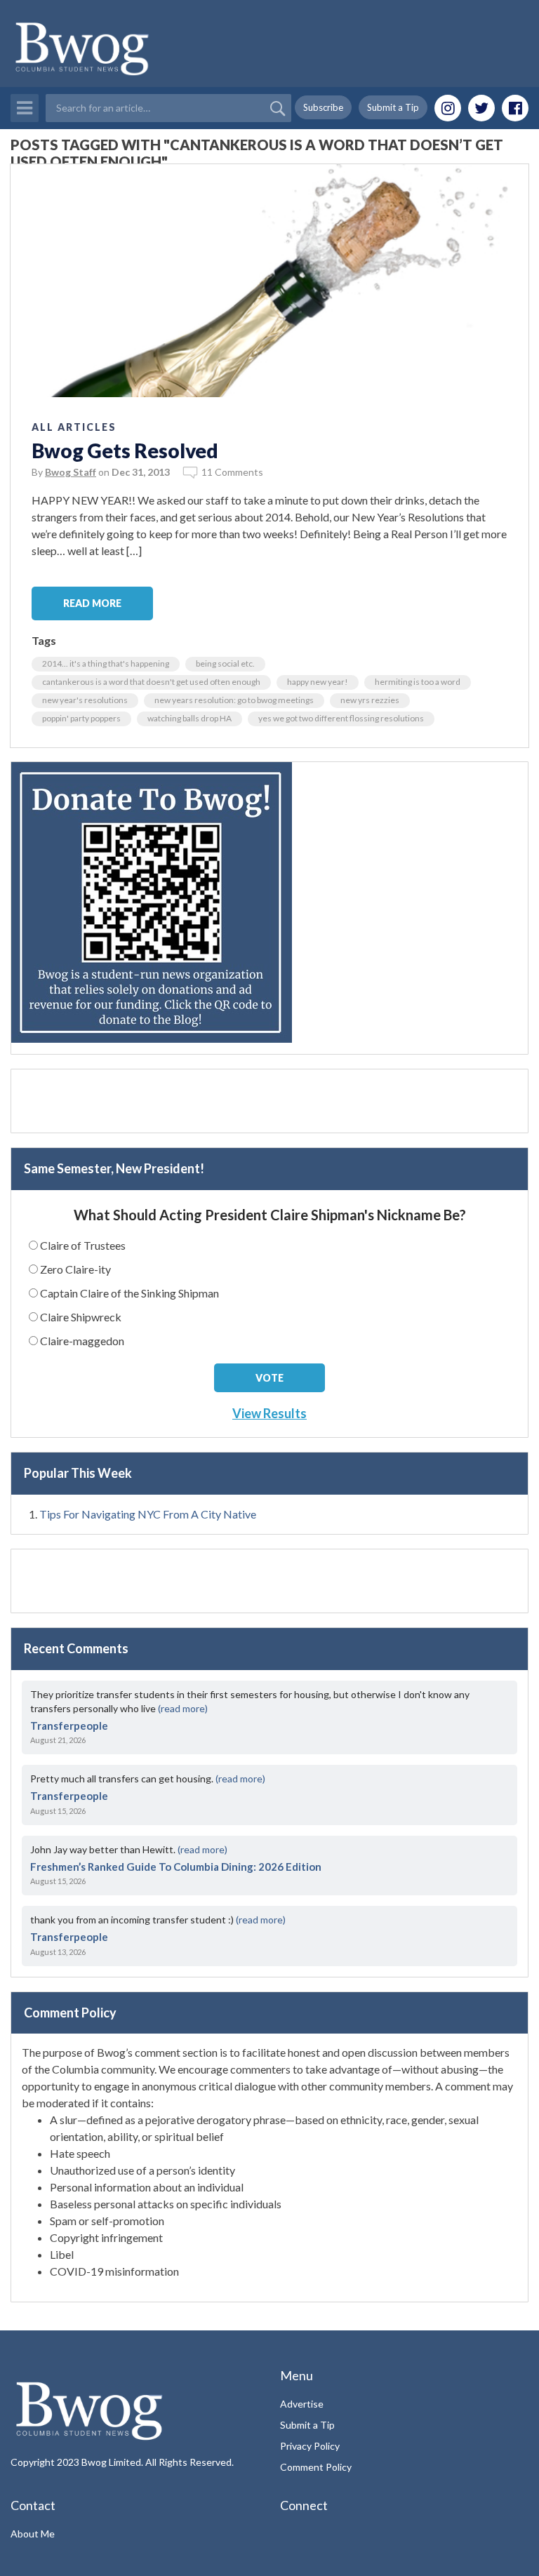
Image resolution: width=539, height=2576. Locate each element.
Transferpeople (69, 1726)
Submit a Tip (393, 107)
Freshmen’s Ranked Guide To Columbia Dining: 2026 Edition (176, 1867)
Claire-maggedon (82, 1341)
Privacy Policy (310, 2446)
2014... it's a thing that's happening (106, 663)
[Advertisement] (269, 1101)
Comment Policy (316, 2467)
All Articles (74, 427)
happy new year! (318, 682)
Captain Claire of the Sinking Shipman (129, 1293)
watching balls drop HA (189, 718)
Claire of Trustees (83, 1245)
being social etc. (225, 663)
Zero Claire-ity (75, 1269)
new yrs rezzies (370, 700)
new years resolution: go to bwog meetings (234, 700)
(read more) (183, 1708)
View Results (269, 1413)
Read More (92, 603)
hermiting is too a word (418, 682)
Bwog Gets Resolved (125, 451)
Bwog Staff (71, 472)
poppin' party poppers (81, 718)
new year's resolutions (85, 700)
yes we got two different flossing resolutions (341, 718)
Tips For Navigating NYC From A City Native (148, 1514)
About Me (33, 2534)
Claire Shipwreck (81, 1317)
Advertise (302, 2404)
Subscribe (323, 107)
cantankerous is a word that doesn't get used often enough (151, 682)
